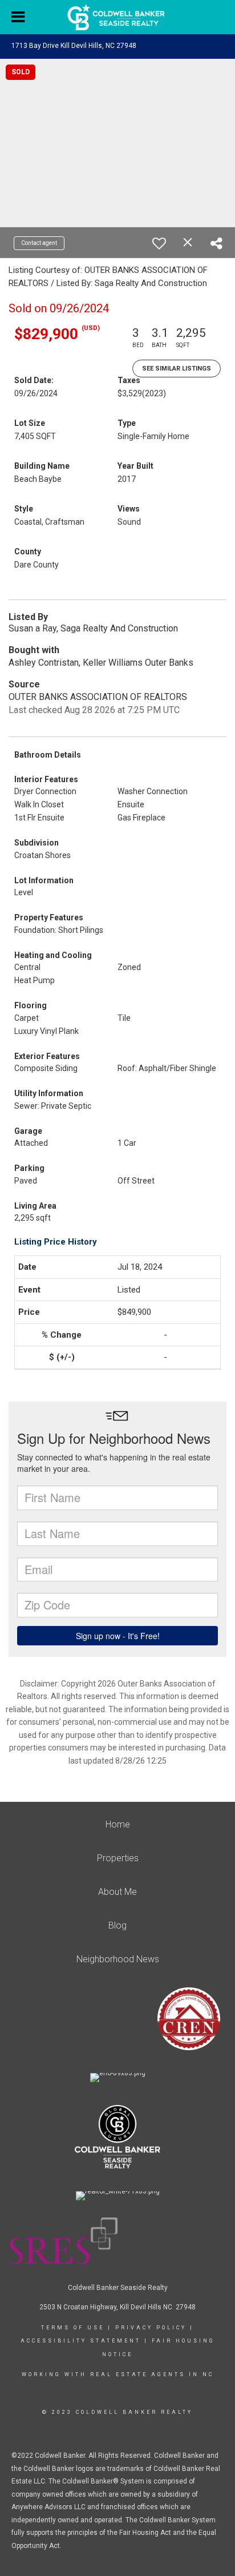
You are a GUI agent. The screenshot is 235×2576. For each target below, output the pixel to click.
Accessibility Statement (81, 2341)
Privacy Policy (151, 2328)
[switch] (159, 243)
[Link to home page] (118, 17)
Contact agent (39, 243)
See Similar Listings (177, 369)
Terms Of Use (73, 2328)
